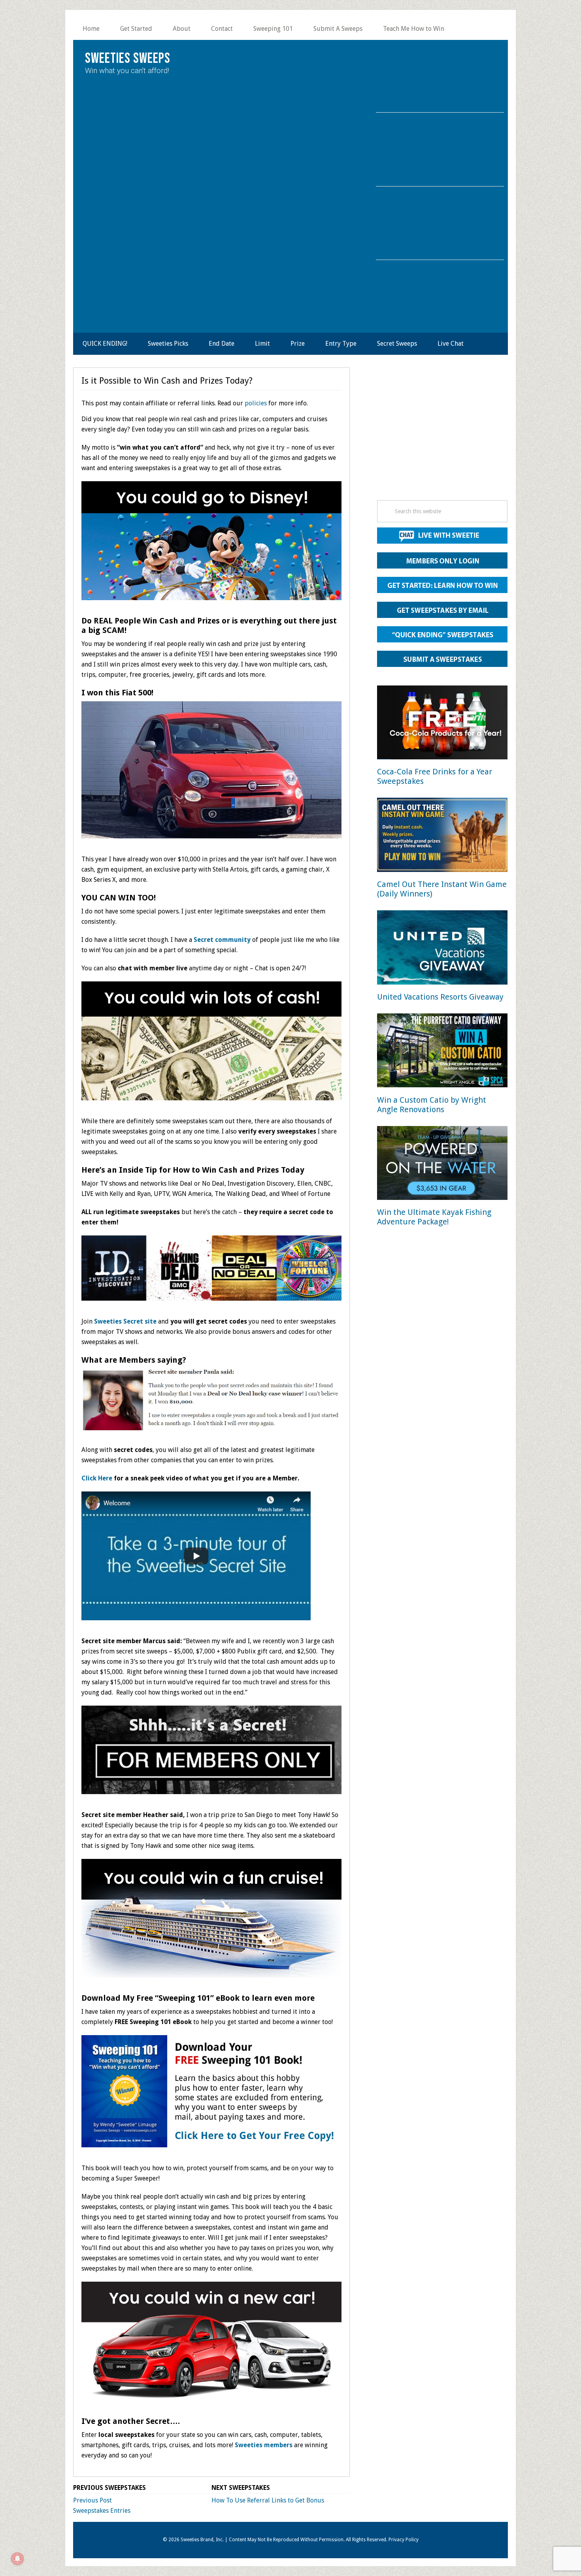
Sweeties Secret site (125, 1321)
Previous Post (92, 2500)
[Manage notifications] (17, 2559)
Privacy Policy (404, 2540)
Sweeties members (264, 2445)
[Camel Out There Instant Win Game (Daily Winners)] (442, 836)
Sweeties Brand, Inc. (202, 2540)
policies (256, 403)
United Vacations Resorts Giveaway (440, 997)
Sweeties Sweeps (128, 59)
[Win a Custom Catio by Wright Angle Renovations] (442, 1052)
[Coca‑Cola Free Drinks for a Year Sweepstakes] (442, 724)
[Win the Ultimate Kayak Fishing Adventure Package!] (442, 1165)
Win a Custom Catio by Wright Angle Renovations (432, 1105)
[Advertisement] (442, 436)
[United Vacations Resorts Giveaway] (442, 949)
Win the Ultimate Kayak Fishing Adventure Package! (434, 1217)
